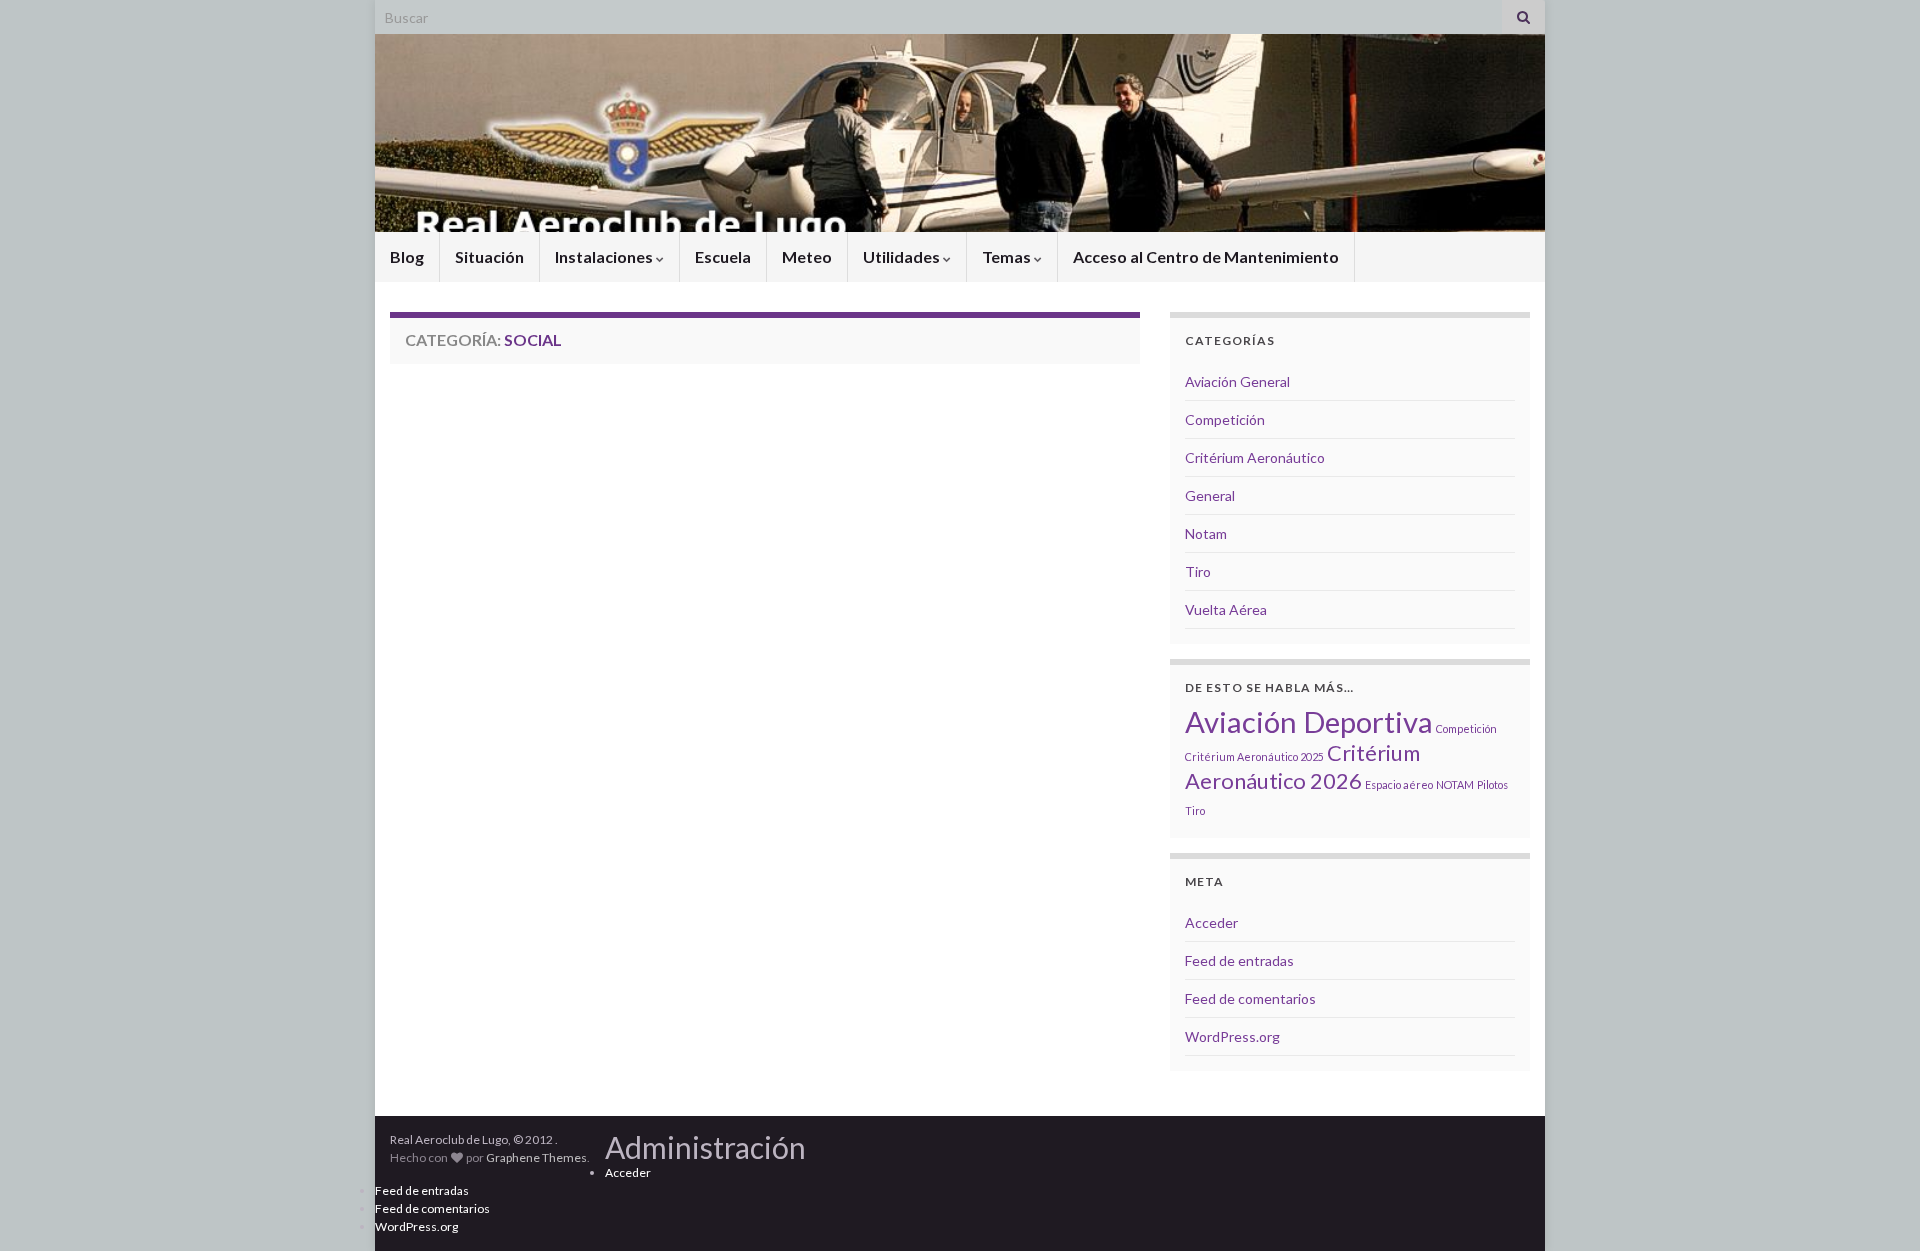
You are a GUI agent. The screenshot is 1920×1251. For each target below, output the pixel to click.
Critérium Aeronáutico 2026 (1302, 766)
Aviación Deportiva (1309, 721)
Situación (489, 256)
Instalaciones (605, 256)
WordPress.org (1232, 1036)
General (1210, 495)
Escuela (723, 256)
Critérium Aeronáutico (1255, 457)
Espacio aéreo (1399, 784)
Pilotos (1492, 784)
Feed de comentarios (1250, 998)
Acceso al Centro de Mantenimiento (1206, 256)
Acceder (1211, 922)
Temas (1008, 256)
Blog (407, 256)
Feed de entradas (1239, 960)
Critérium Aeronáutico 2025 (1254, 756)
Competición (1225, 419)
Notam (1206, 533)
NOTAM (1455, 784)
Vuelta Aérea (1226, 609)
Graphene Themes (536, 1157)
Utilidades (903, 256)
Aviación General (1237, 381)
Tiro (1198, 571)
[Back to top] (1875, 1206)
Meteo (807, 256)
